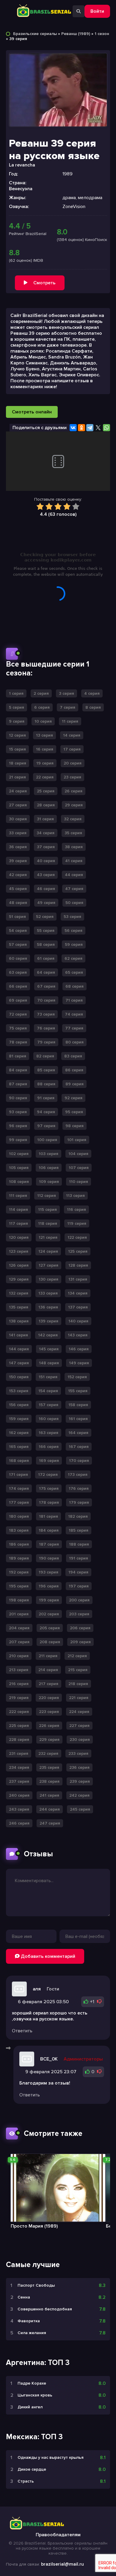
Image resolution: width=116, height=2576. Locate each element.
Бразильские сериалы (35, 34)
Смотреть (44, 283)
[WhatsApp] (106, 428)
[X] (98, 428)
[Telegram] (90, 428)
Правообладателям (58, 2535)
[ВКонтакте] (73, 428)
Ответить (22, 2031)
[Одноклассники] (81, 428)
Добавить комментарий (47, 1956)
